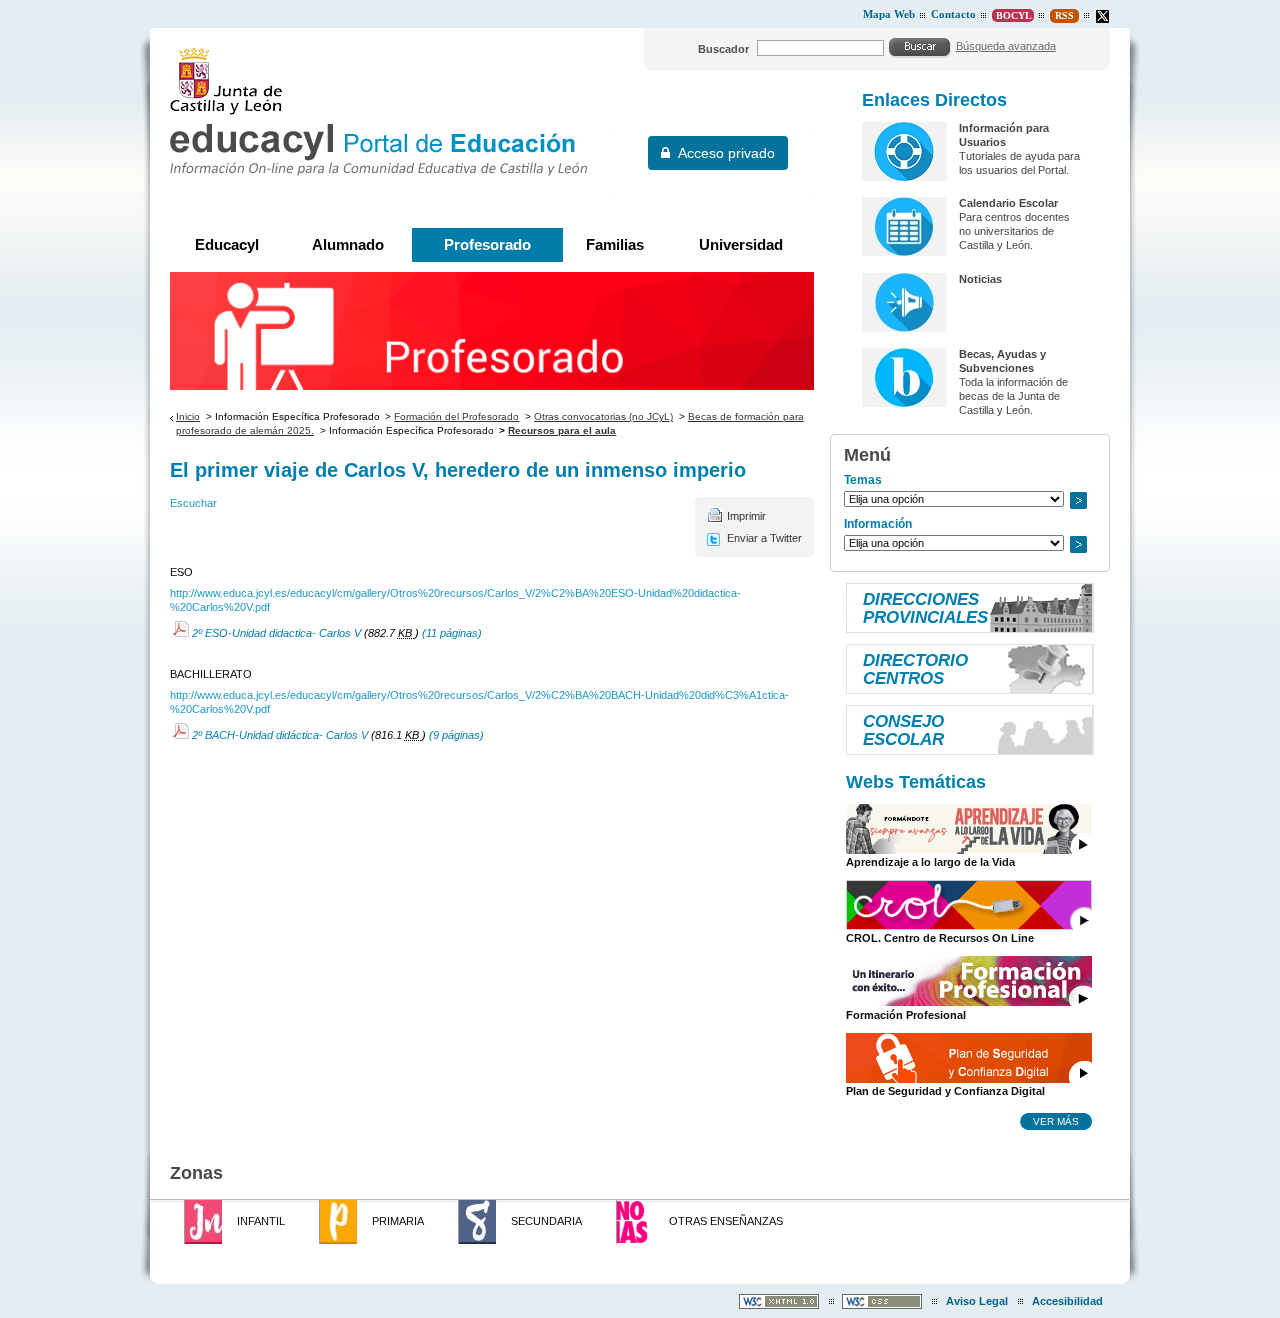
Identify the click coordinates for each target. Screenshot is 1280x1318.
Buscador (723, 49)
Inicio (188, 416)
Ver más (1056, 1121)
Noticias (980, 279)
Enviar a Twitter (764, 538)
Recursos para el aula (562, 430)
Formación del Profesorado (456, 416)
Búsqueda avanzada (1006, 46)
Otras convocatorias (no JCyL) (603, 416)
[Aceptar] (920, 47)
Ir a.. (1078, 500)
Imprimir (746, 516)
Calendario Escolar (1008, 203)
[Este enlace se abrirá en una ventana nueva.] (1102, 16)
